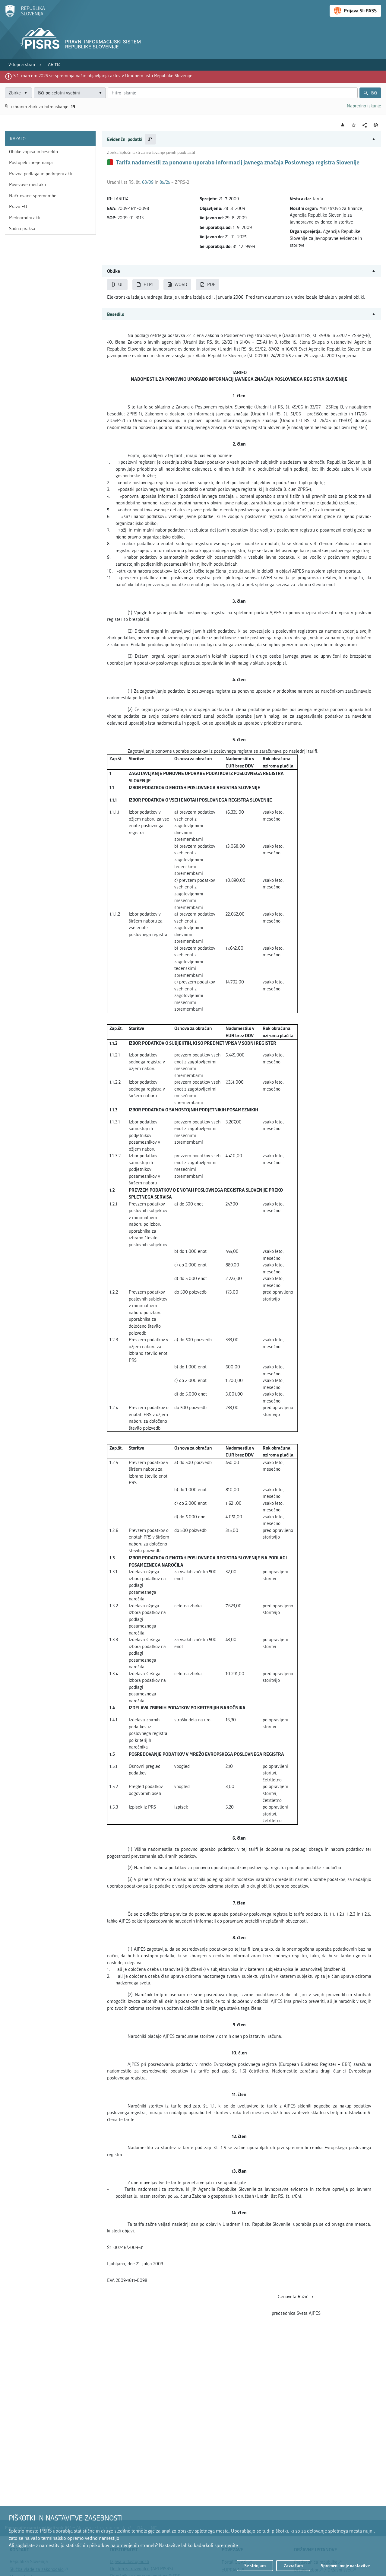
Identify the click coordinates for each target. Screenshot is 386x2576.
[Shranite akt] (354, 125)
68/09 (148, 182)
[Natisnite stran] (376, 125)
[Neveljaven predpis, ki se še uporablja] (110, 162)
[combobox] (70, 93)
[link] (22, 65)
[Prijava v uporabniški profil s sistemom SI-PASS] (355, 11)
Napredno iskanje (364, 106)
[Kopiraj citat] (150, 139)
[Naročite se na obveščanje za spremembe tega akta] (343, 125)
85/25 (165, 182)
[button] (242, 139)
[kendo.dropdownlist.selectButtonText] (100, 93)
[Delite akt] (365, 125)
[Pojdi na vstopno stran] (25, 16)
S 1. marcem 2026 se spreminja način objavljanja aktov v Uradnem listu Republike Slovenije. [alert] (103, 76)
